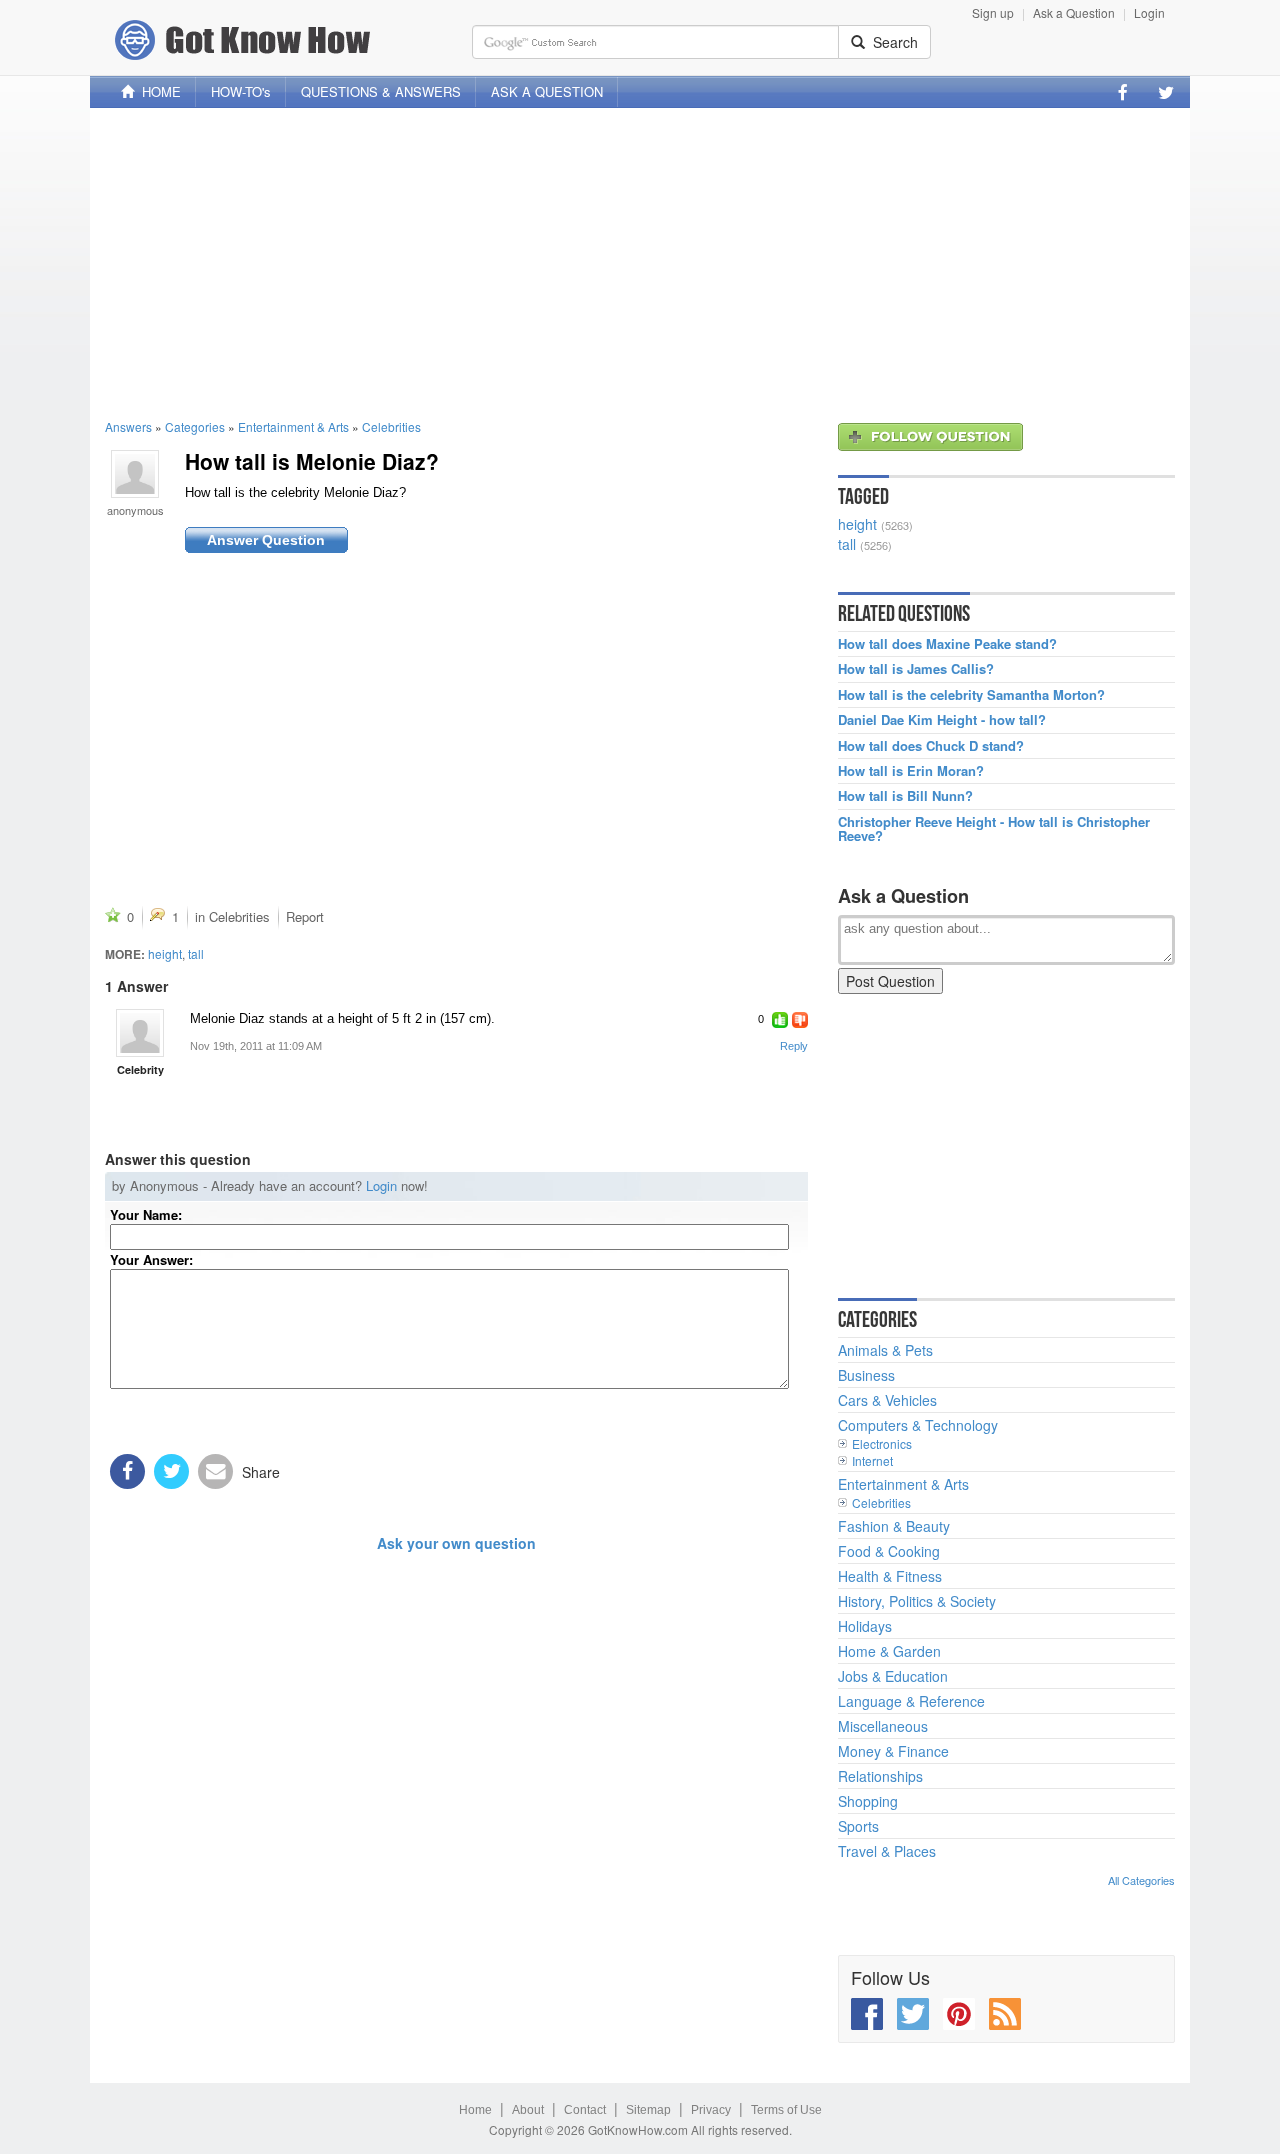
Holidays (865, 1626)
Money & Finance (893, 1751)
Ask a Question (1074, 12)
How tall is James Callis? (916, 669)
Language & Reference (911, 1701)
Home (475, 2110)
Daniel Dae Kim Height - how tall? (942, 720)
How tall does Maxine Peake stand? (947, 644)
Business (866, 1375)
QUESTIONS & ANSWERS (381, 91)
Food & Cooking (889, 1551)
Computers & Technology (918, 1425)
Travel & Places (887, 1851)
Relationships (880, 1776)
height (165, 953)
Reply (794, 1046)
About (528, 2110)
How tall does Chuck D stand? (931, 746)
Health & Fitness (890, 1576)
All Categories (1141, 1880)
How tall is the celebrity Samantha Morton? (971, 695)
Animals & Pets (885, 1350)
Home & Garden (889, 1651)
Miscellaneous (883, 1726)
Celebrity (140, 1069)
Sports (858, 1826)
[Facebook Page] (1123, 92)
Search (891, 42)
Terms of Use (786, 2110)
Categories (195, 426)
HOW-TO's (241, 91)
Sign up (993, 12)
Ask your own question (456, 1543)
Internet (872, 1460)
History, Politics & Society (917, 1601)
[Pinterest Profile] (959, 2014)
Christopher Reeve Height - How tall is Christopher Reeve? (994, 829)
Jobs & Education (893, 1676)
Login (1149, 12)
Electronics (882, 1443)
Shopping (868, 1801)
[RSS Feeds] (1005, 2014)
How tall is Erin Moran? (911, 771)
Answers (128, 426)
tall (196, 953)
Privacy (711, 2110)
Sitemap (648, 2110)
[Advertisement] (640, 263)
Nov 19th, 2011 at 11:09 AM (256, 1046)
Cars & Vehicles (887, 1400)
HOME (157, 91)
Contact (585, 2110)
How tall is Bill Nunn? (905, 796)
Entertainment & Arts (293, 426)
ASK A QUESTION (547, 91)
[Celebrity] (140, 1033)
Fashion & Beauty (894, 1526)
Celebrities (391, 426)
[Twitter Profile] (1166, 92)
